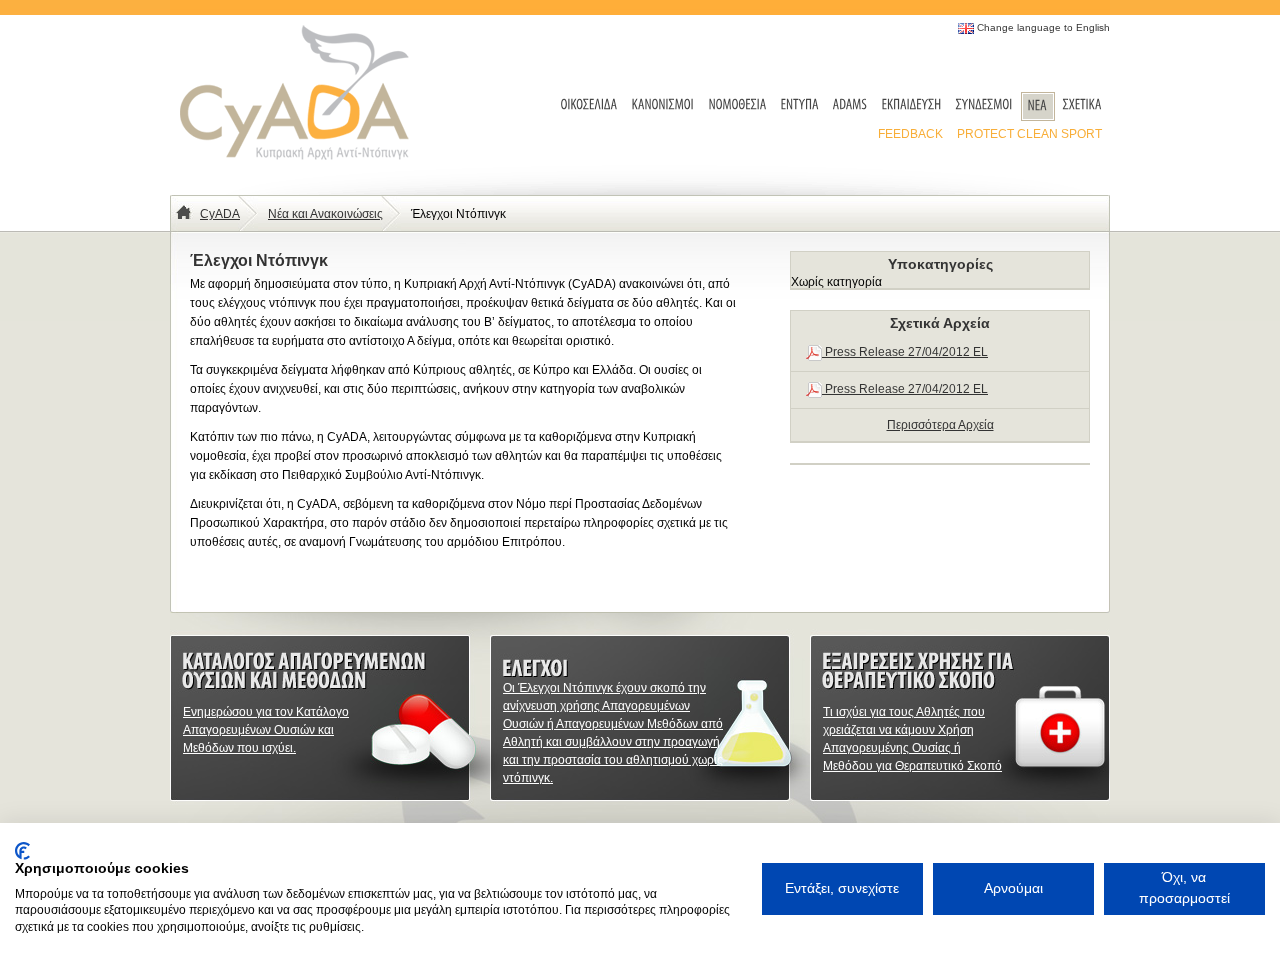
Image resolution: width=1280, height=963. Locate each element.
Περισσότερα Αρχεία (940, 425)
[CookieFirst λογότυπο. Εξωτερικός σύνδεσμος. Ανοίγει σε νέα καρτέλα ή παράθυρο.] (22, 851)
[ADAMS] (850, 105)
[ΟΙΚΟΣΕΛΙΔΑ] (589, 105)
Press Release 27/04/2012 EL (905, 352)
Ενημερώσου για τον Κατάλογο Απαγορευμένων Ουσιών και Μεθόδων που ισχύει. (266, 730)
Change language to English (1043, 27)
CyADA (220, 214)
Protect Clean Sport (1029, 134)
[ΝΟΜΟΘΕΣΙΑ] (738, 105)
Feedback (910, 134)
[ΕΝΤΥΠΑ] (800, 105)
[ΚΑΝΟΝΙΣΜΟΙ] (663, 105)
